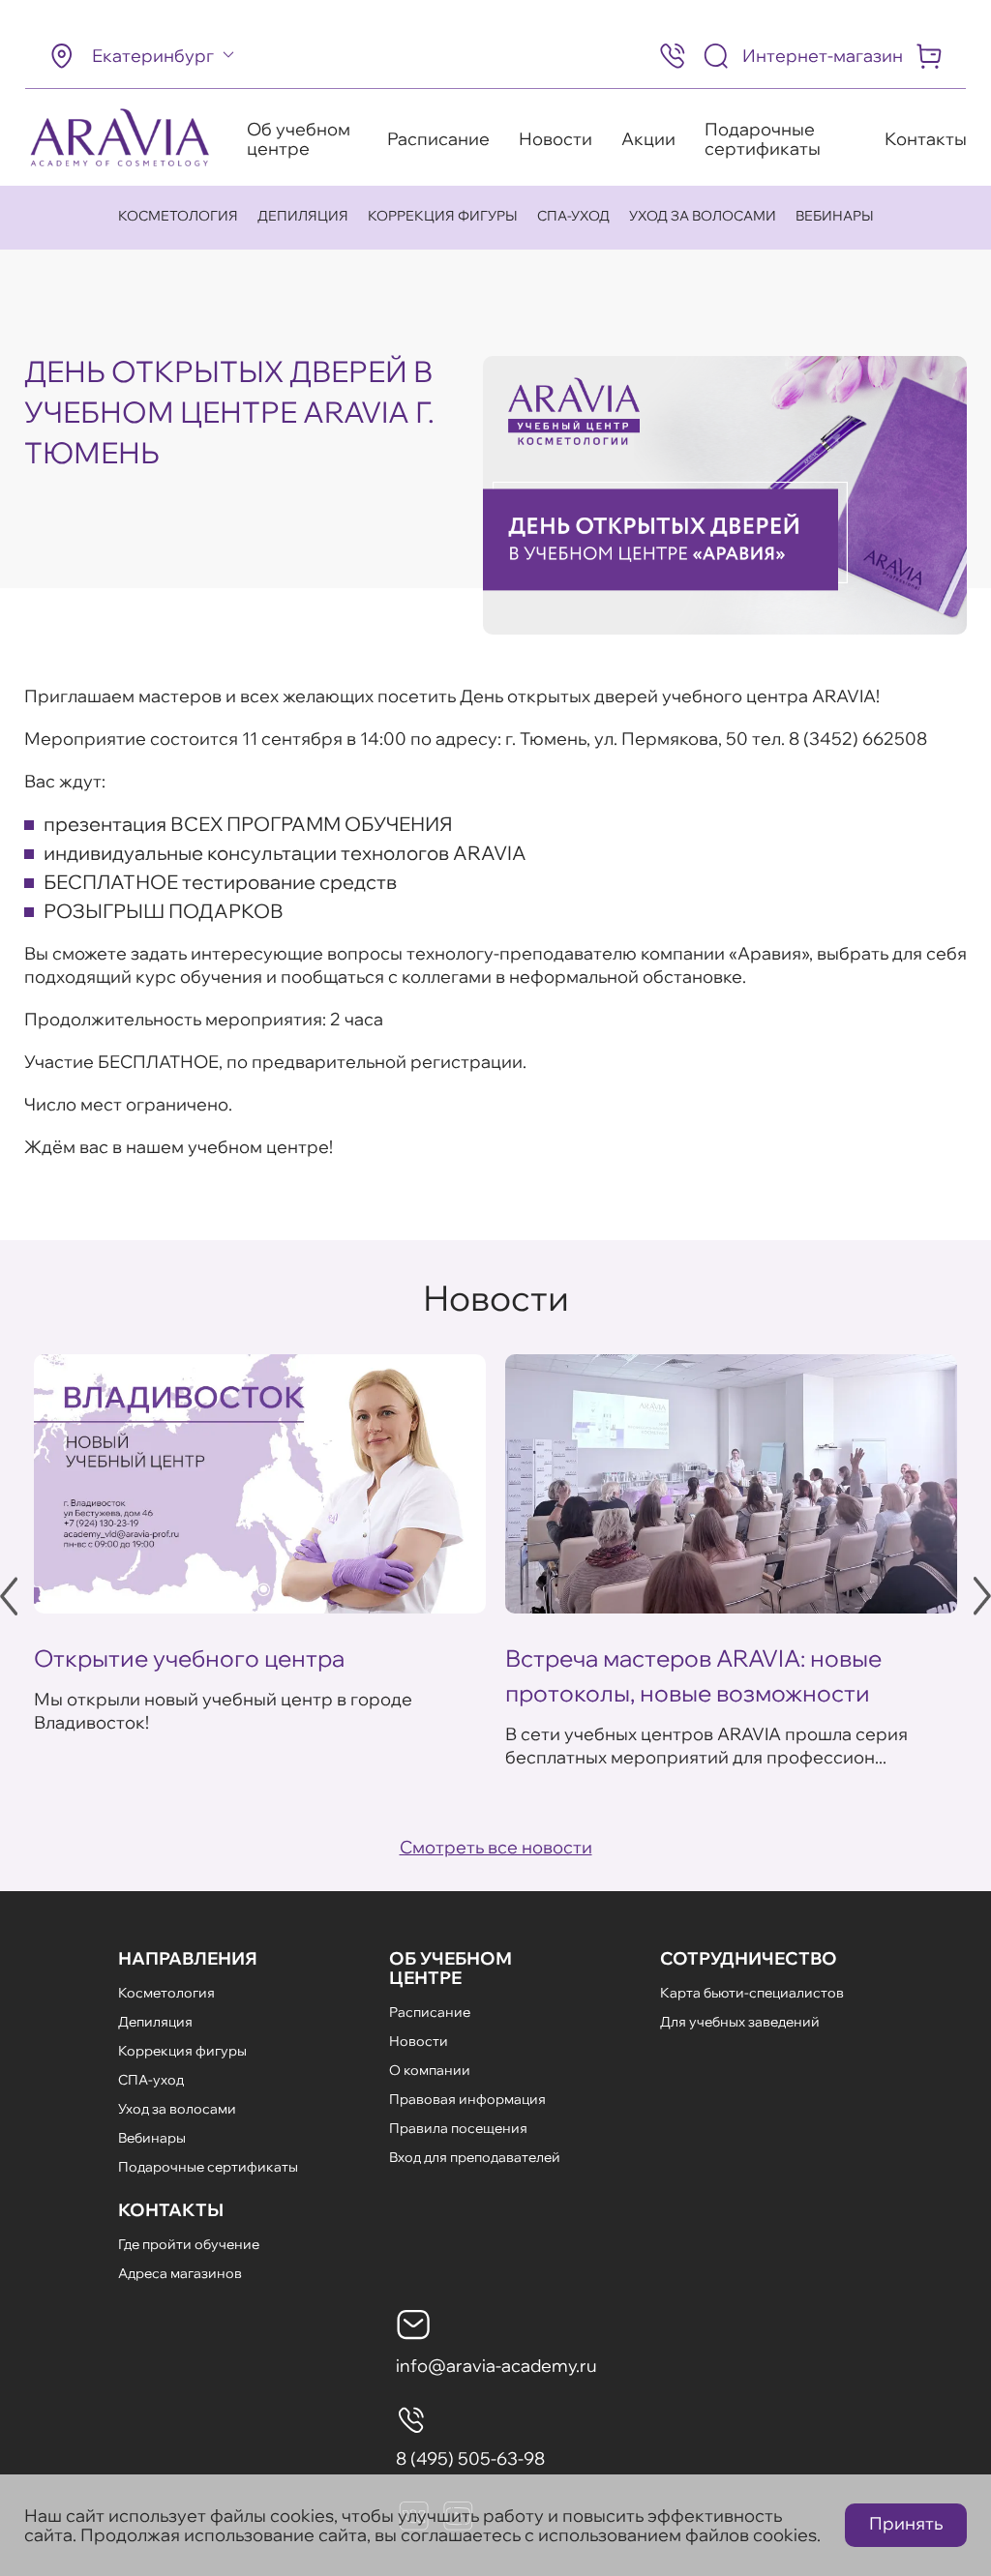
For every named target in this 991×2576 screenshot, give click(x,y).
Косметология (178, 216)
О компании (430, 2070)
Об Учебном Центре (450, 1968)
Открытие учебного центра (189, 1658)
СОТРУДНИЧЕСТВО (749, 1958)
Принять (906, 2523)
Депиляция (303, 216)
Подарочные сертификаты (763, 139)
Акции (648, 139)
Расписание (438, 139)
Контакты (926, 139)
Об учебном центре (299, 139)
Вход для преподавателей (475, 2157)
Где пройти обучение (189, 2244)
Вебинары (835, 216)
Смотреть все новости (496, 1847)
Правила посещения (458, 2128)
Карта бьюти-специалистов (752, 1993)
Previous (9, 1596)
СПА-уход (573, 216)
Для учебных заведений (740, 2022)
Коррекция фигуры (443, 216)
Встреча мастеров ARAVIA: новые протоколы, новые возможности (693, 1675)
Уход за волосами (703, 216)
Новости (556, 139)
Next (982, 1596)
